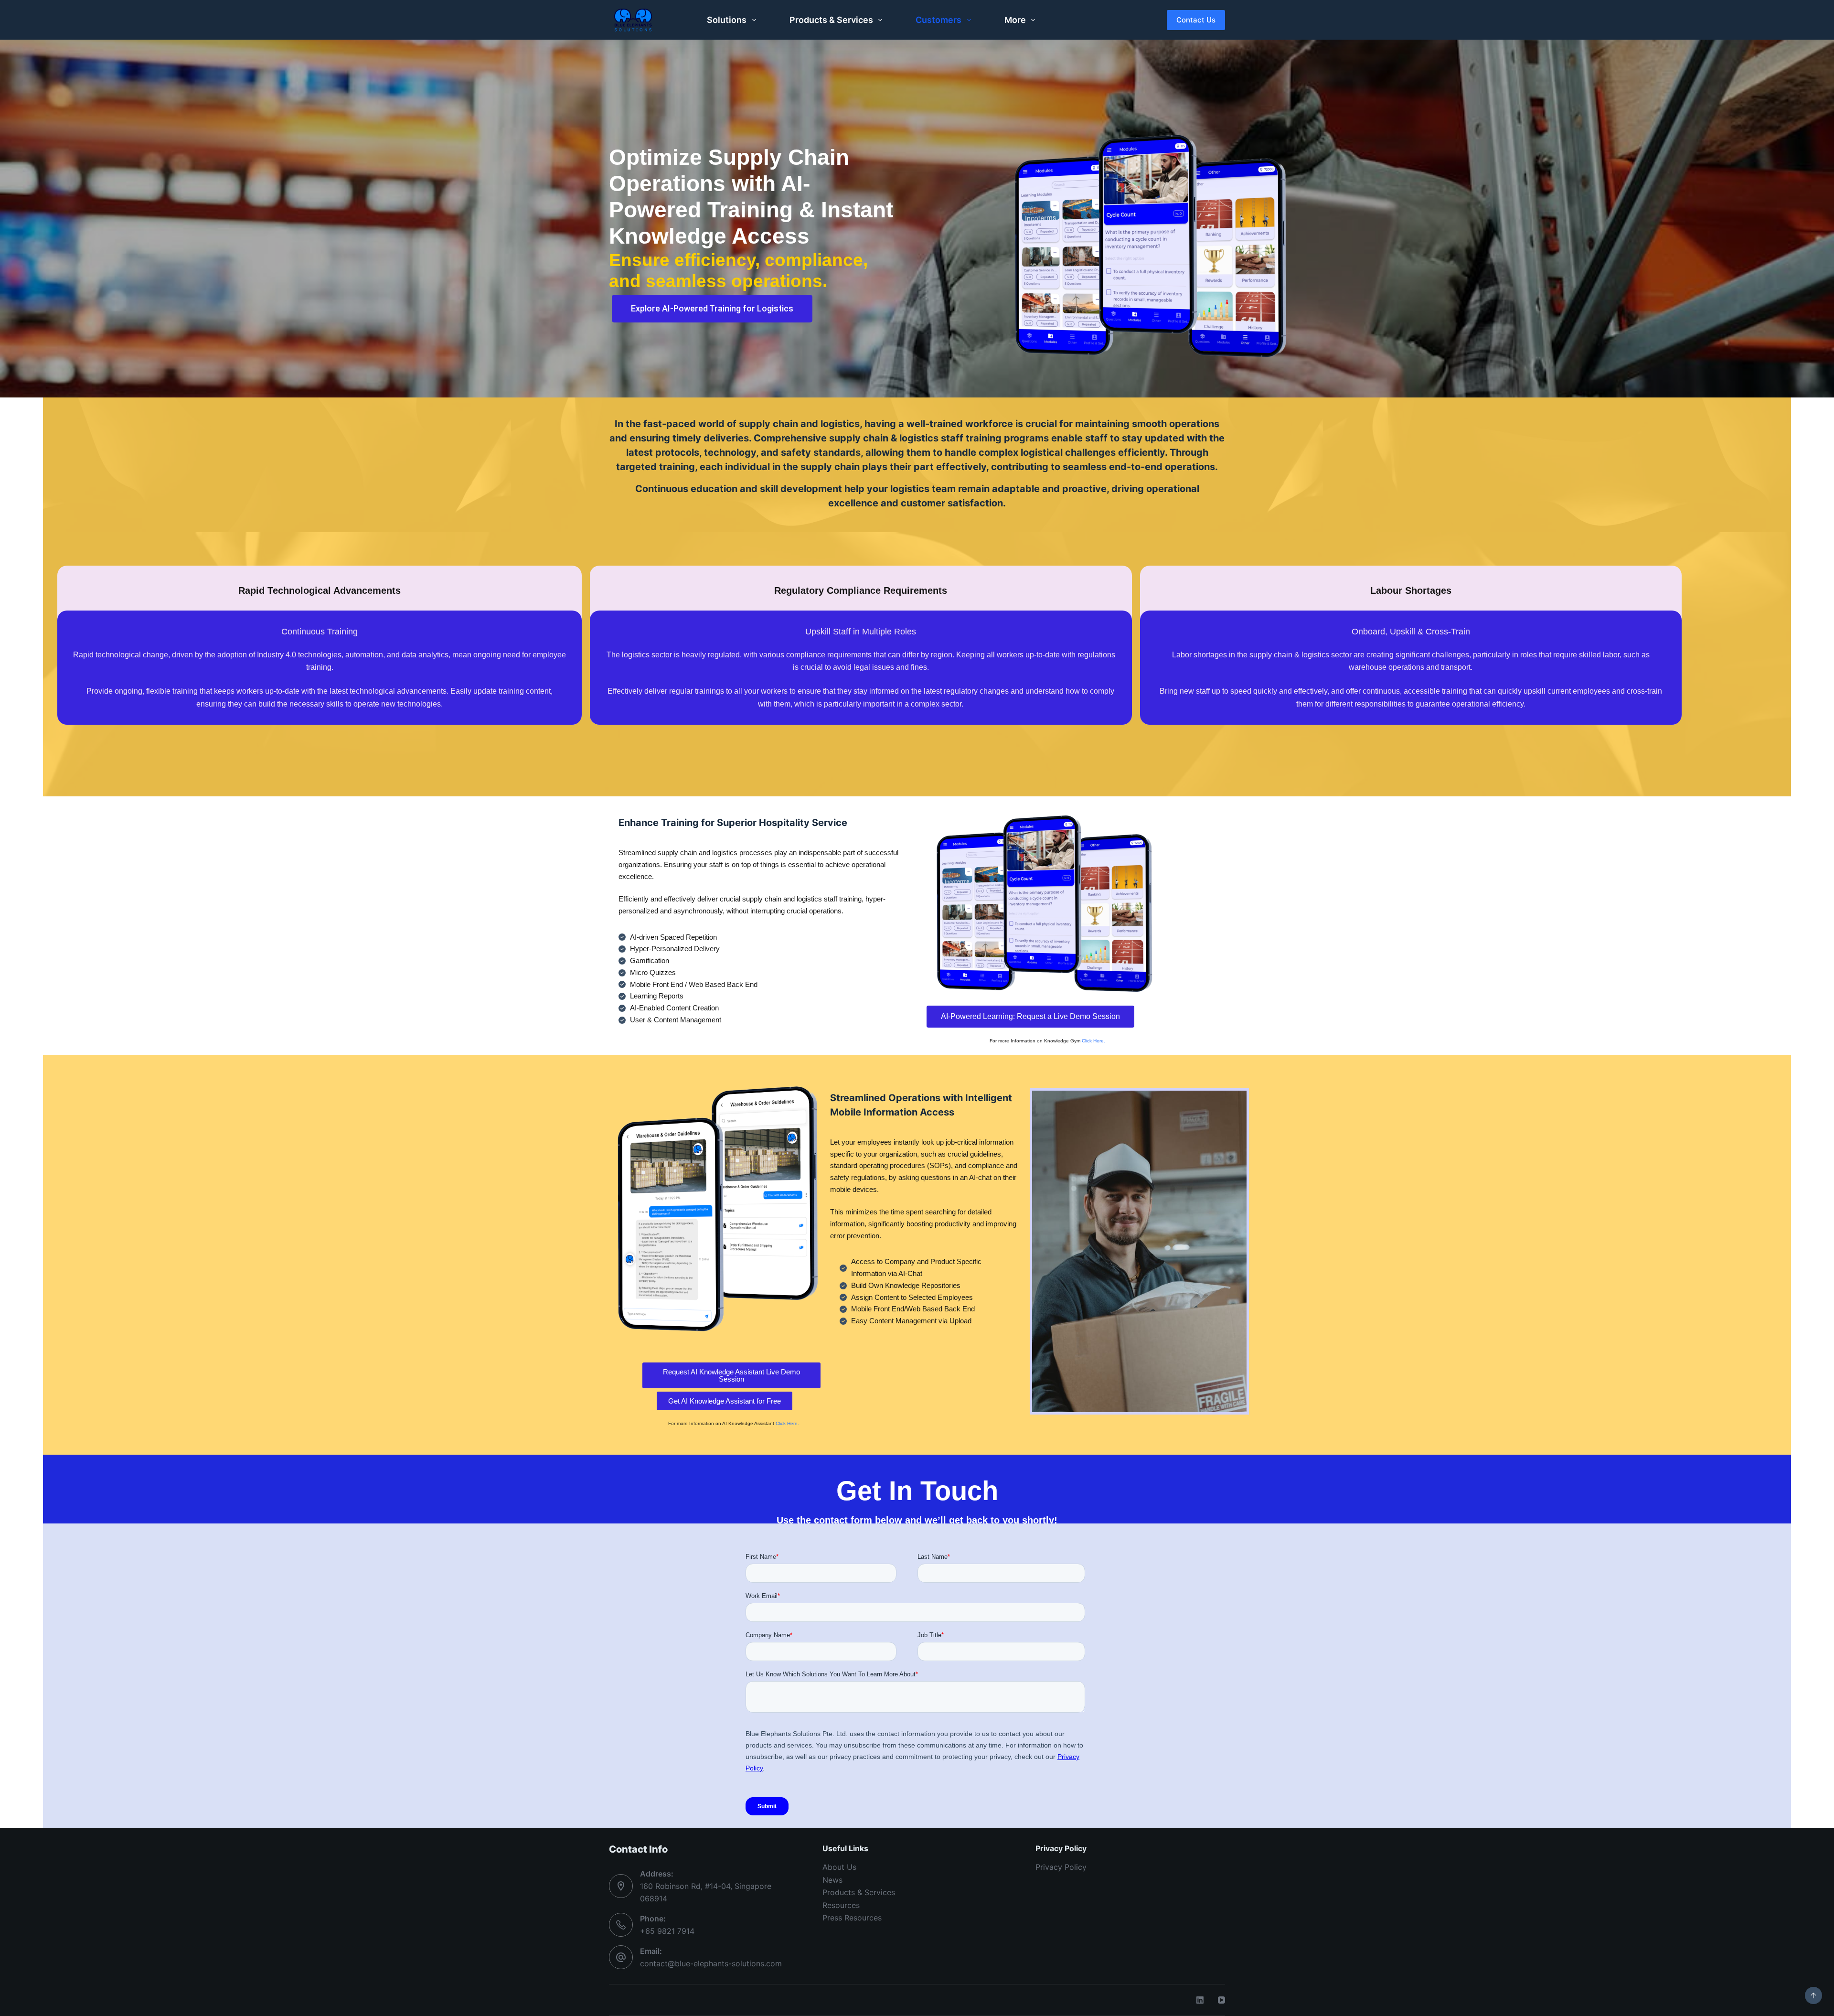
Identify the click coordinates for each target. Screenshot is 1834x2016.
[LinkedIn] (1200, 2000)
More (1015, 20)
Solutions (727, 20)
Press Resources (852, 1918)
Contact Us (1196, 20)
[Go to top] (1813, 1995)
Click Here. (1093, 1041)
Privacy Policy (1061, 1867)
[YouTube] (1221, 2000)
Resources (841, 1905)
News (832, 1880)
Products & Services (831, 20)
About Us (839, 1867)
